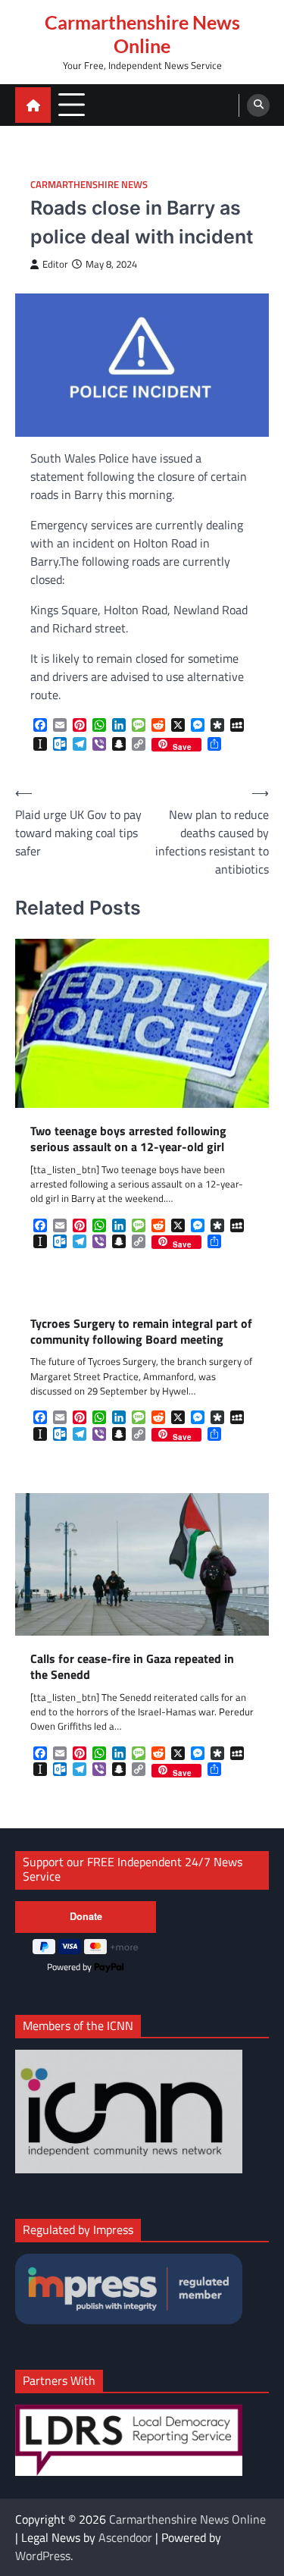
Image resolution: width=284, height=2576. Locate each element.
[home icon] (33, 105)
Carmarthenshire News (89, 185)
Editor (55, 264)
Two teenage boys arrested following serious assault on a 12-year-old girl (128, 1139)
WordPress (43, 2556)
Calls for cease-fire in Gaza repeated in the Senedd (132, 1667)
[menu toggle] (72, 104)
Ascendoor (125, 2537)
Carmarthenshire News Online (142, 34)
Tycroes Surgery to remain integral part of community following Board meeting (141, 1332)
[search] (258, 105)
